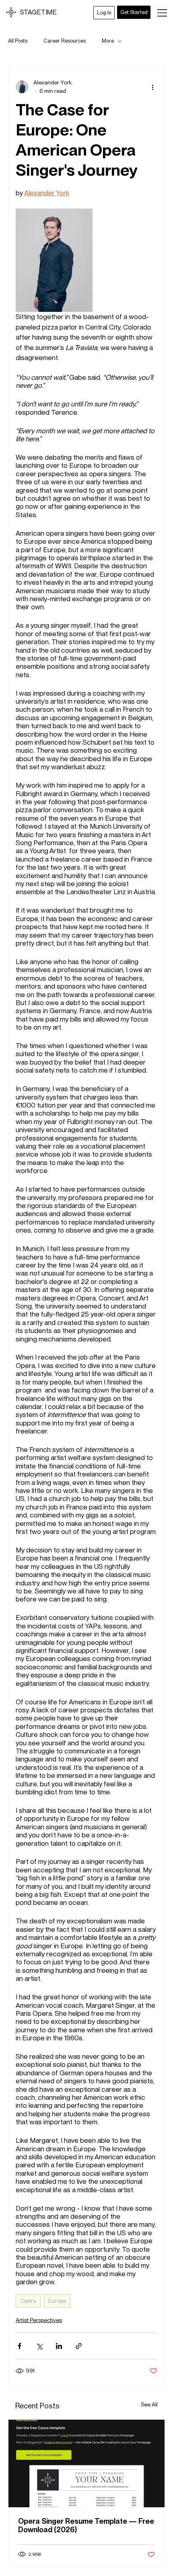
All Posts (18, 41)
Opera (28, 2301)
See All (149, 2404)
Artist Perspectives (39, 2320)
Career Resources (65, 41)
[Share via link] (79, 2346)
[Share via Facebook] (20, 2346)
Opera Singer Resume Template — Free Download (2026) (86, 2525)
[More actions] (152, 87)
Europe (57, 2301)
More (108, 41)
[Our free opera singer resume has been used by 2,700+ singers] (86, 2463)
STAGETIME (38, 12)
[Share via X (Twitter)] (39, 2346)
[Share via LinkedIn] (59, 2346)
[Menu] (163, 13)
